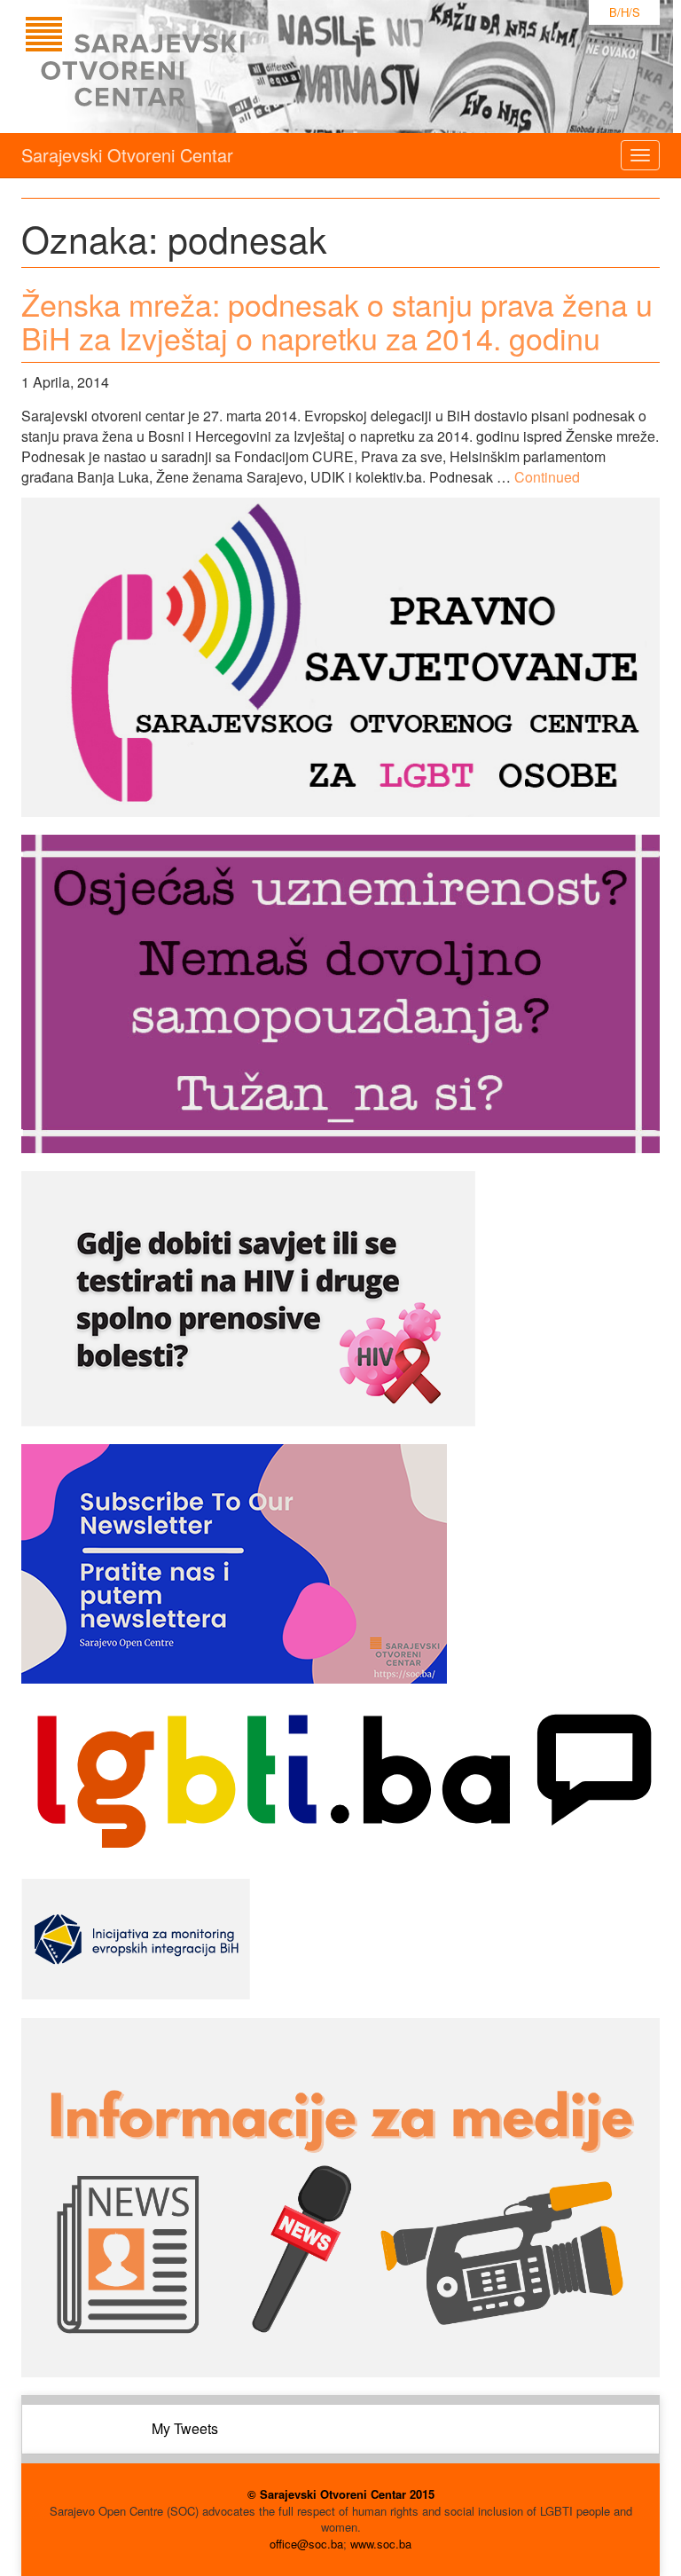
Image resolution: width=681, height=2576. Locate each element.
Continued (547, 477)
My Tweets (185, 2428)
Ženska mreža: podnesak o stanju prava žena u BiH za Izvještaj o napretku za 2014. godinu (337, 320)
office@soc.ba (306, 2544)
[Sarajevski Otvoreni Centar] (171, 67)
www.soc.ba (381, 2544)
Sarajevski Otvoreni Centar (127, 155)
